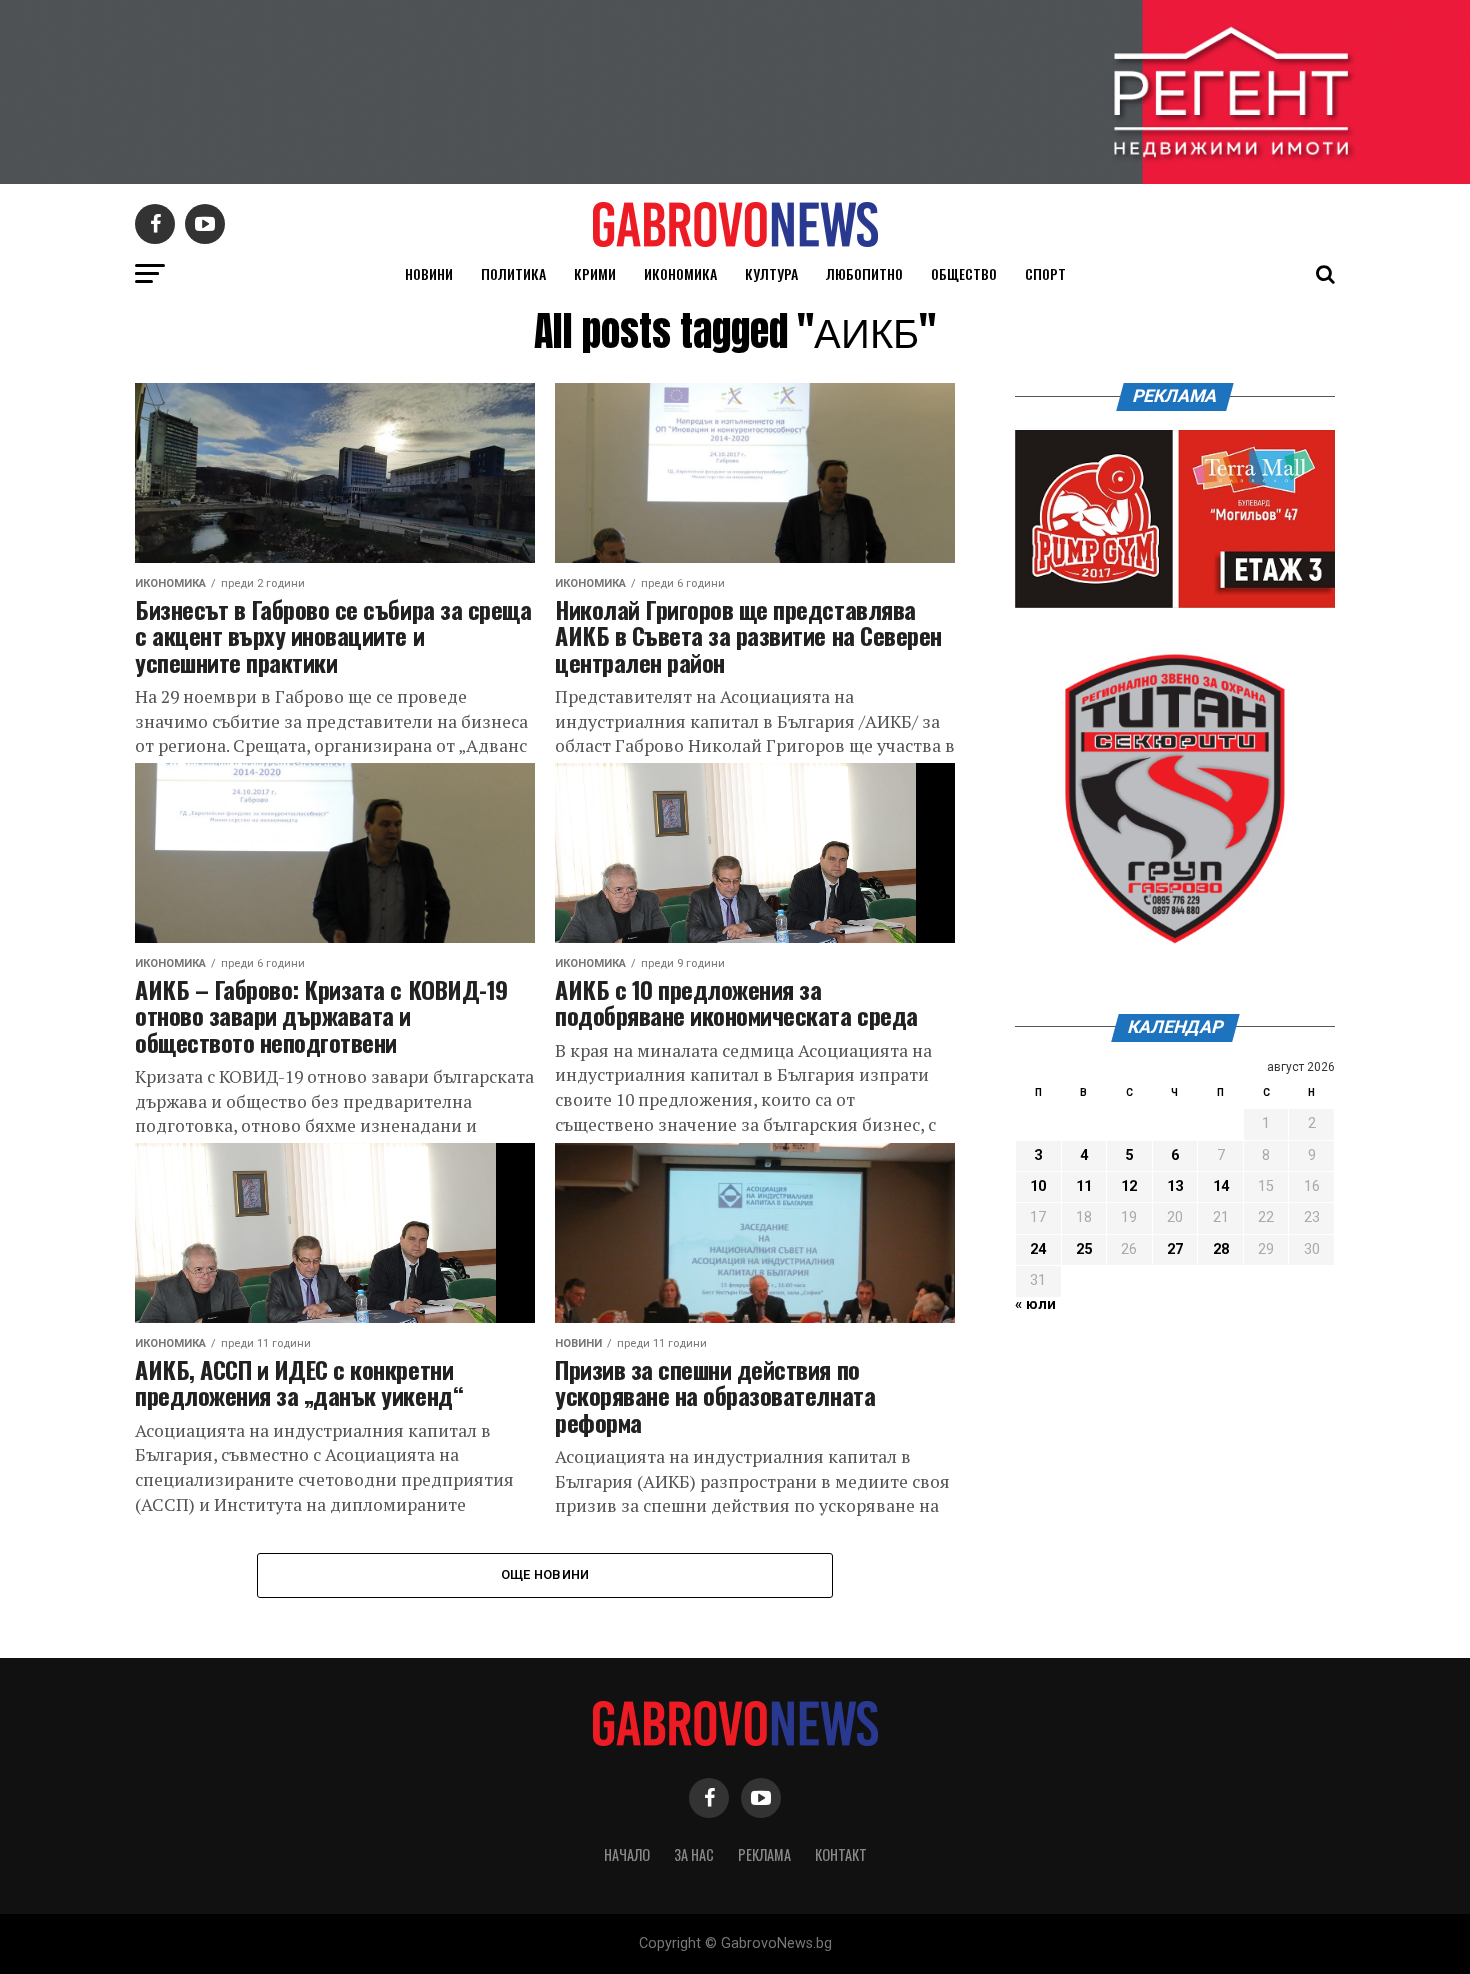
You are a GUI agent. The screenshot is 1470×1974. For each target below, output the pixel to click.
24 (1038, 1249)
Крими (595, 273)
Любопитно (864, 273)
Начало (627, 1854)
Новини (429, 273)
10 (1038, 1186)
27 (1175, 1249)
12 (1129, 1186)
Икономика (680, 273)
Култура (771, 273)
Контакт (841, 1854)
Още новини (545, 1574)
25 (1084, 1249)
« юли (1035, 1304)
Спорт (1045, 273)
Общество (964, 273)
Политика (513, 273)
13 (1175, 1186)
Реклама (764, 1854)
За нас (694, 1854)
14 (1221, 1186)
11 (1084, 1186)
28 (1221, 1249)
